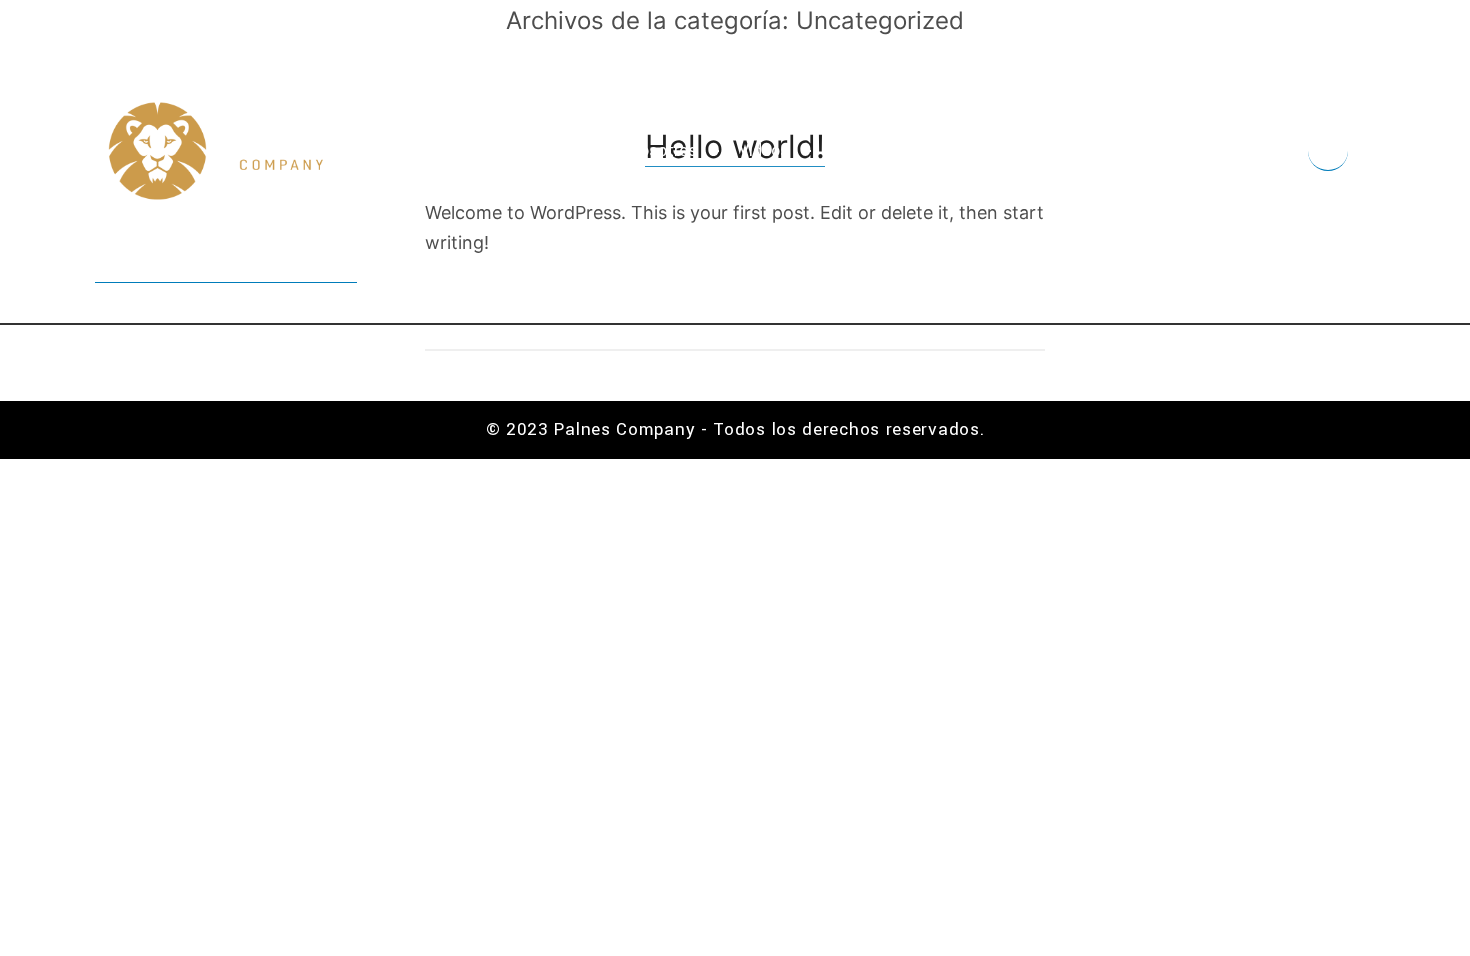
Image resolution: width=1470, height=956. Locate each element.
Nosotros (663, 150)
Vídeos (764, 150)
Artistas (861, 150)
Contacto (1076, 150)
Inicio (567, 150)
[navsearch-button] (1328, 151)
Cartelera (966, 150)
